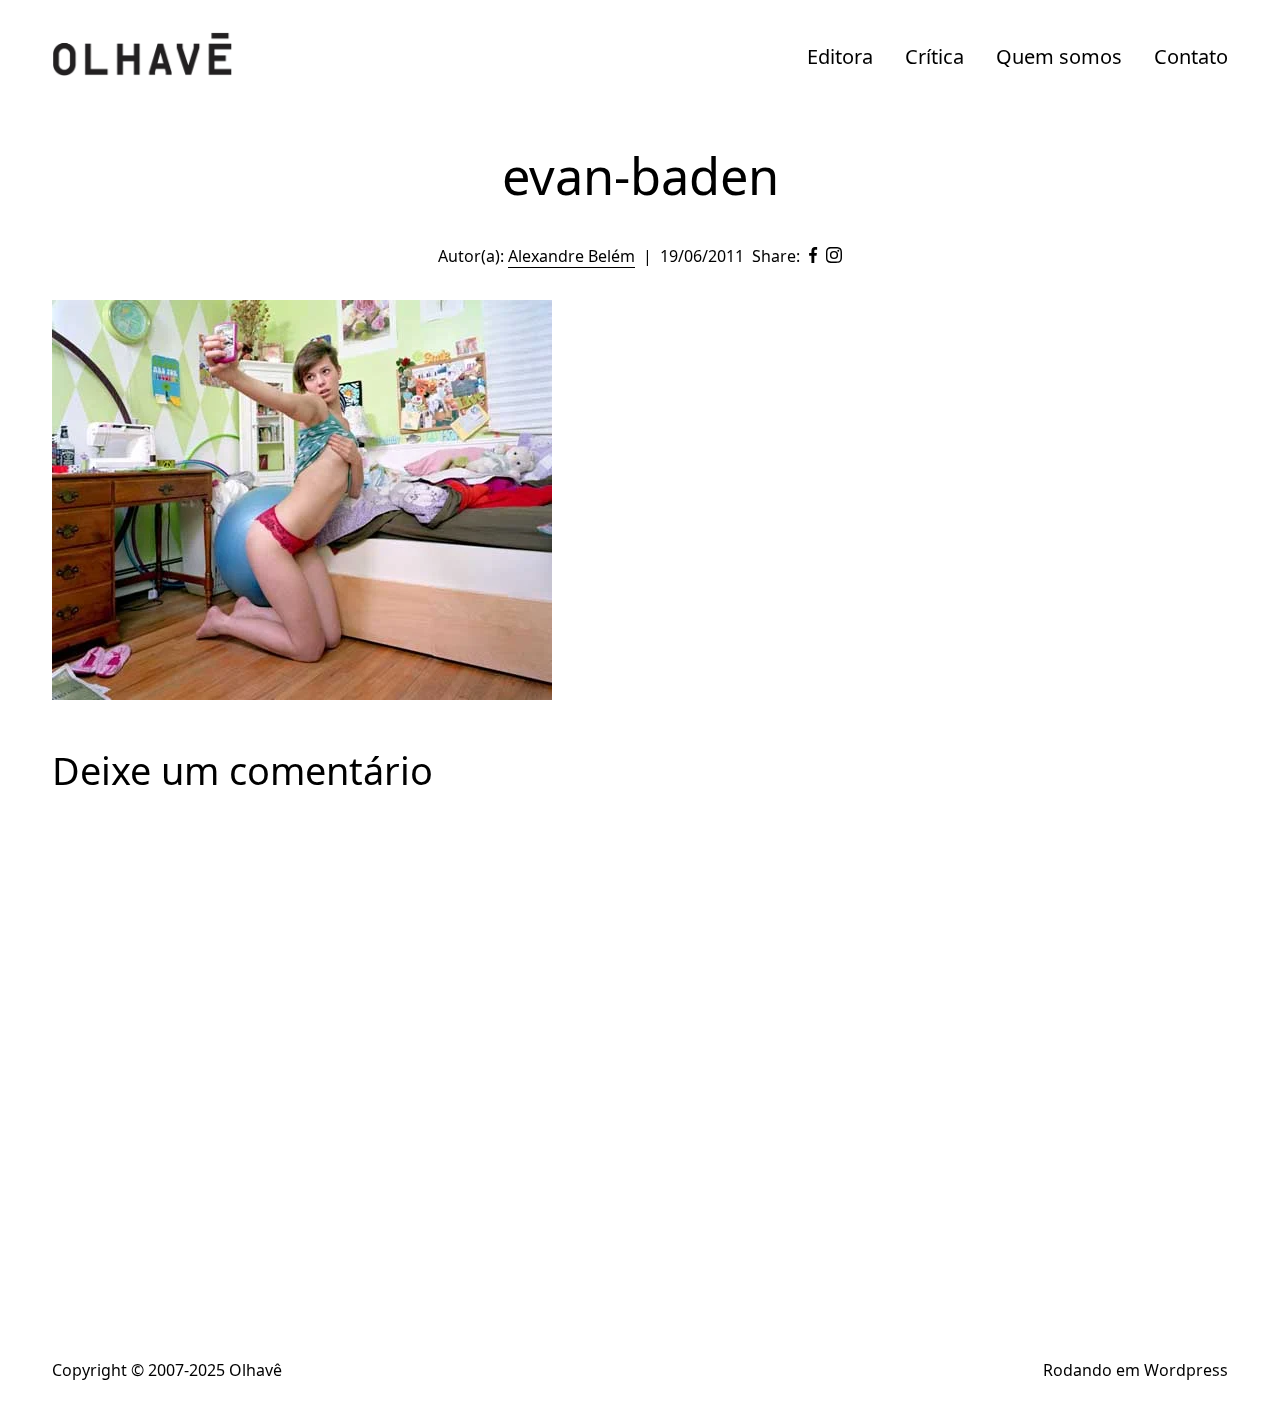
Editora (840, 56)
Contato (1191, 56)
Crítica (934, 56)
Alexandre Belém (571, 256)
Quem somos (1059, 56)
